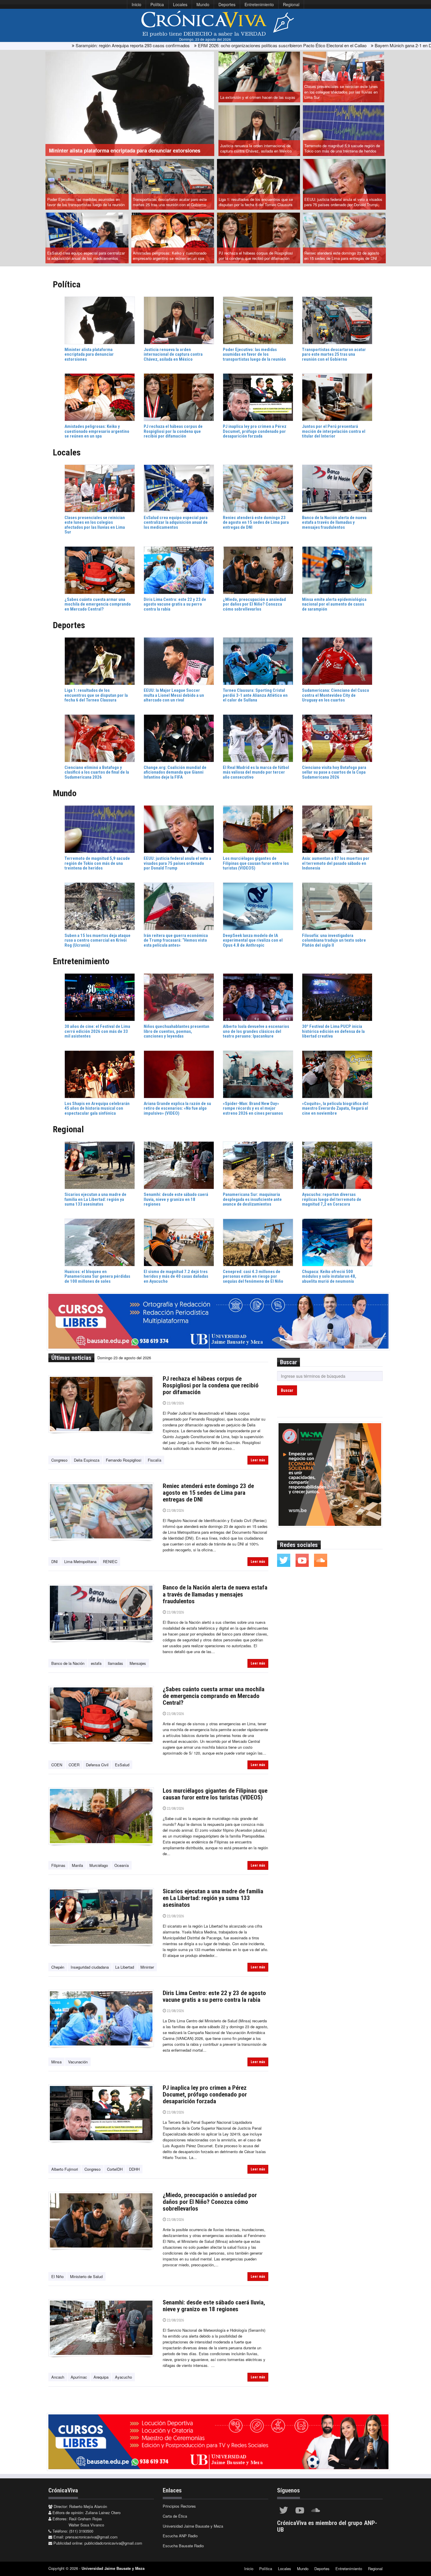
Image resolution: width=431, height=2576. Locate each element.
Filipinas (58, 1865)
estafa (96, 1663)
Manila (77, 1865)
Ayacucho (123, 2377)
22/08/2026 (175, 1403)
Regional (291, 4)
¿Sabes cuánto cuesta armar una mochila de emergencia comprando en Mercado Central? (214, 1696)
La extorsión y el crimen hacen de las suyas (258, 97)
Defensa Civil (97, 1765)
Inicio (136, 4)
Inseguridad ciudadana (90, 1967)
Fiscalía (155, 1460)
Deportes (227, 4)
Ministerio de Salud (86, 2276)
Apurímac (79, 2377)
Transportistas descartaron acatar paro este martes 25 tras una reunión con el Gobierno (170, 202)
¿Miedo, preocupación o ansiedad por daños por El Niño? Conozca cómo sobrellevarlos (210, 2202)
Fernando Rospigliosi (124, 1460)
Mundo (203, 4)
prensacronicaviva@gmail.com (91, 2537)
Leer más (258, 1460)
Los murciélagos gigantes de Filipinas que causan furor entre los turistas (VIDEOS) (215, 1794)
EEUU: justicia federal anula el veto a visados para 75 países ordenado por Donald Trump (343, 202)
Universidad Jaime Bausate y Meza (193, 2526)
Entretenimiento (259, 4)
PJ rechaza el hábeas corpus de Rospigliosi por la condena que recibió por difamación (256, 256)
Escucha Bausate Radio (183, 2546)
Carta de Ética (175, 2516)
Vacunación (78, 2062)
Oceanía (122, 1865)
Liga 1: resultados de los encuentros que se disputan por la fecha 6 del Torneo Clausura (256, 202)
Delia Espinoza (87, 1460)
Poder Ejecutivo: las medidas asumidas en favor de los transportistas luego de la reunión (86, 202)
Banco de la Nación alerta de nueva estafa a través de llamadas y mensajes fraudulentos (215, 1594)
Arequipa (101, 2377)
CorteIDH (115, 2169)
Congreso (59, 1460)
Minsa (56, 2062)
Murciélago (99, 1865)
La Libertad (125, 1967)
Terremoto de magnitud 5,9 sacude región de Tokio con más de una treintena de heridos (342, 148)
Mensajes (138, 1663)
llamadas (116, 1663)
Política (157, 4)
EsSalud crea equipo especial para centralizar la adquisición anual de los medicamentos (86, 256)
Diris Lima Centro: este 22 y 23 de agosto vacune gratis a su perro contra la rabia (214, 1996)
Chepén (58, 1967)
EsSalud (122, 1765)
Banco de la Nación (68, 1663)
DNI (55, 1561)
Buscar (287, 1390)
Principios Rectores (179, 2506)
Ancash (58, 2377)
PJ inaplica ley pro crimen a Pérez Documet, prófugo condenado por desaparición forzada (205, 2094)
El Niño (57, 2276)
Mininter (147, 1967)
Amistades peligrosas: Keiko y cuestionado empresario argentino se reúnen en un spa (170, 256)
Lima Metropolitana (80, 1561)
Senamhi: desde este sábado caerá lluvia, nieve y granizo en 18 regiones (214, 2306)
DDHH (134, 2169)
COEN (57, 1765)
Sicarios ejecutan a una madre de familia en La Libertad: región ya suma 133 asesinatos (213, 1898)
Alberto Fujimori (65, 2169)
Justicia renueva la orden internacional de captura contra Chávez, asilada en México (256, 148)
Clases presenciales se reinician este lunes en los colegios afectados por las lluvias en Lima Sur (341, 92)
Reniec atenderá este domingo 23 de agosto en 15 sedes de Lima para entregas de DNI (342, 256)
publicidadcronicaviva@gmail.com (113, 2543)
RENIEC (110, 1561)
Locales (180, 4)
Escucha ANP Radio (180, 2536)
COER (74, 1765)
